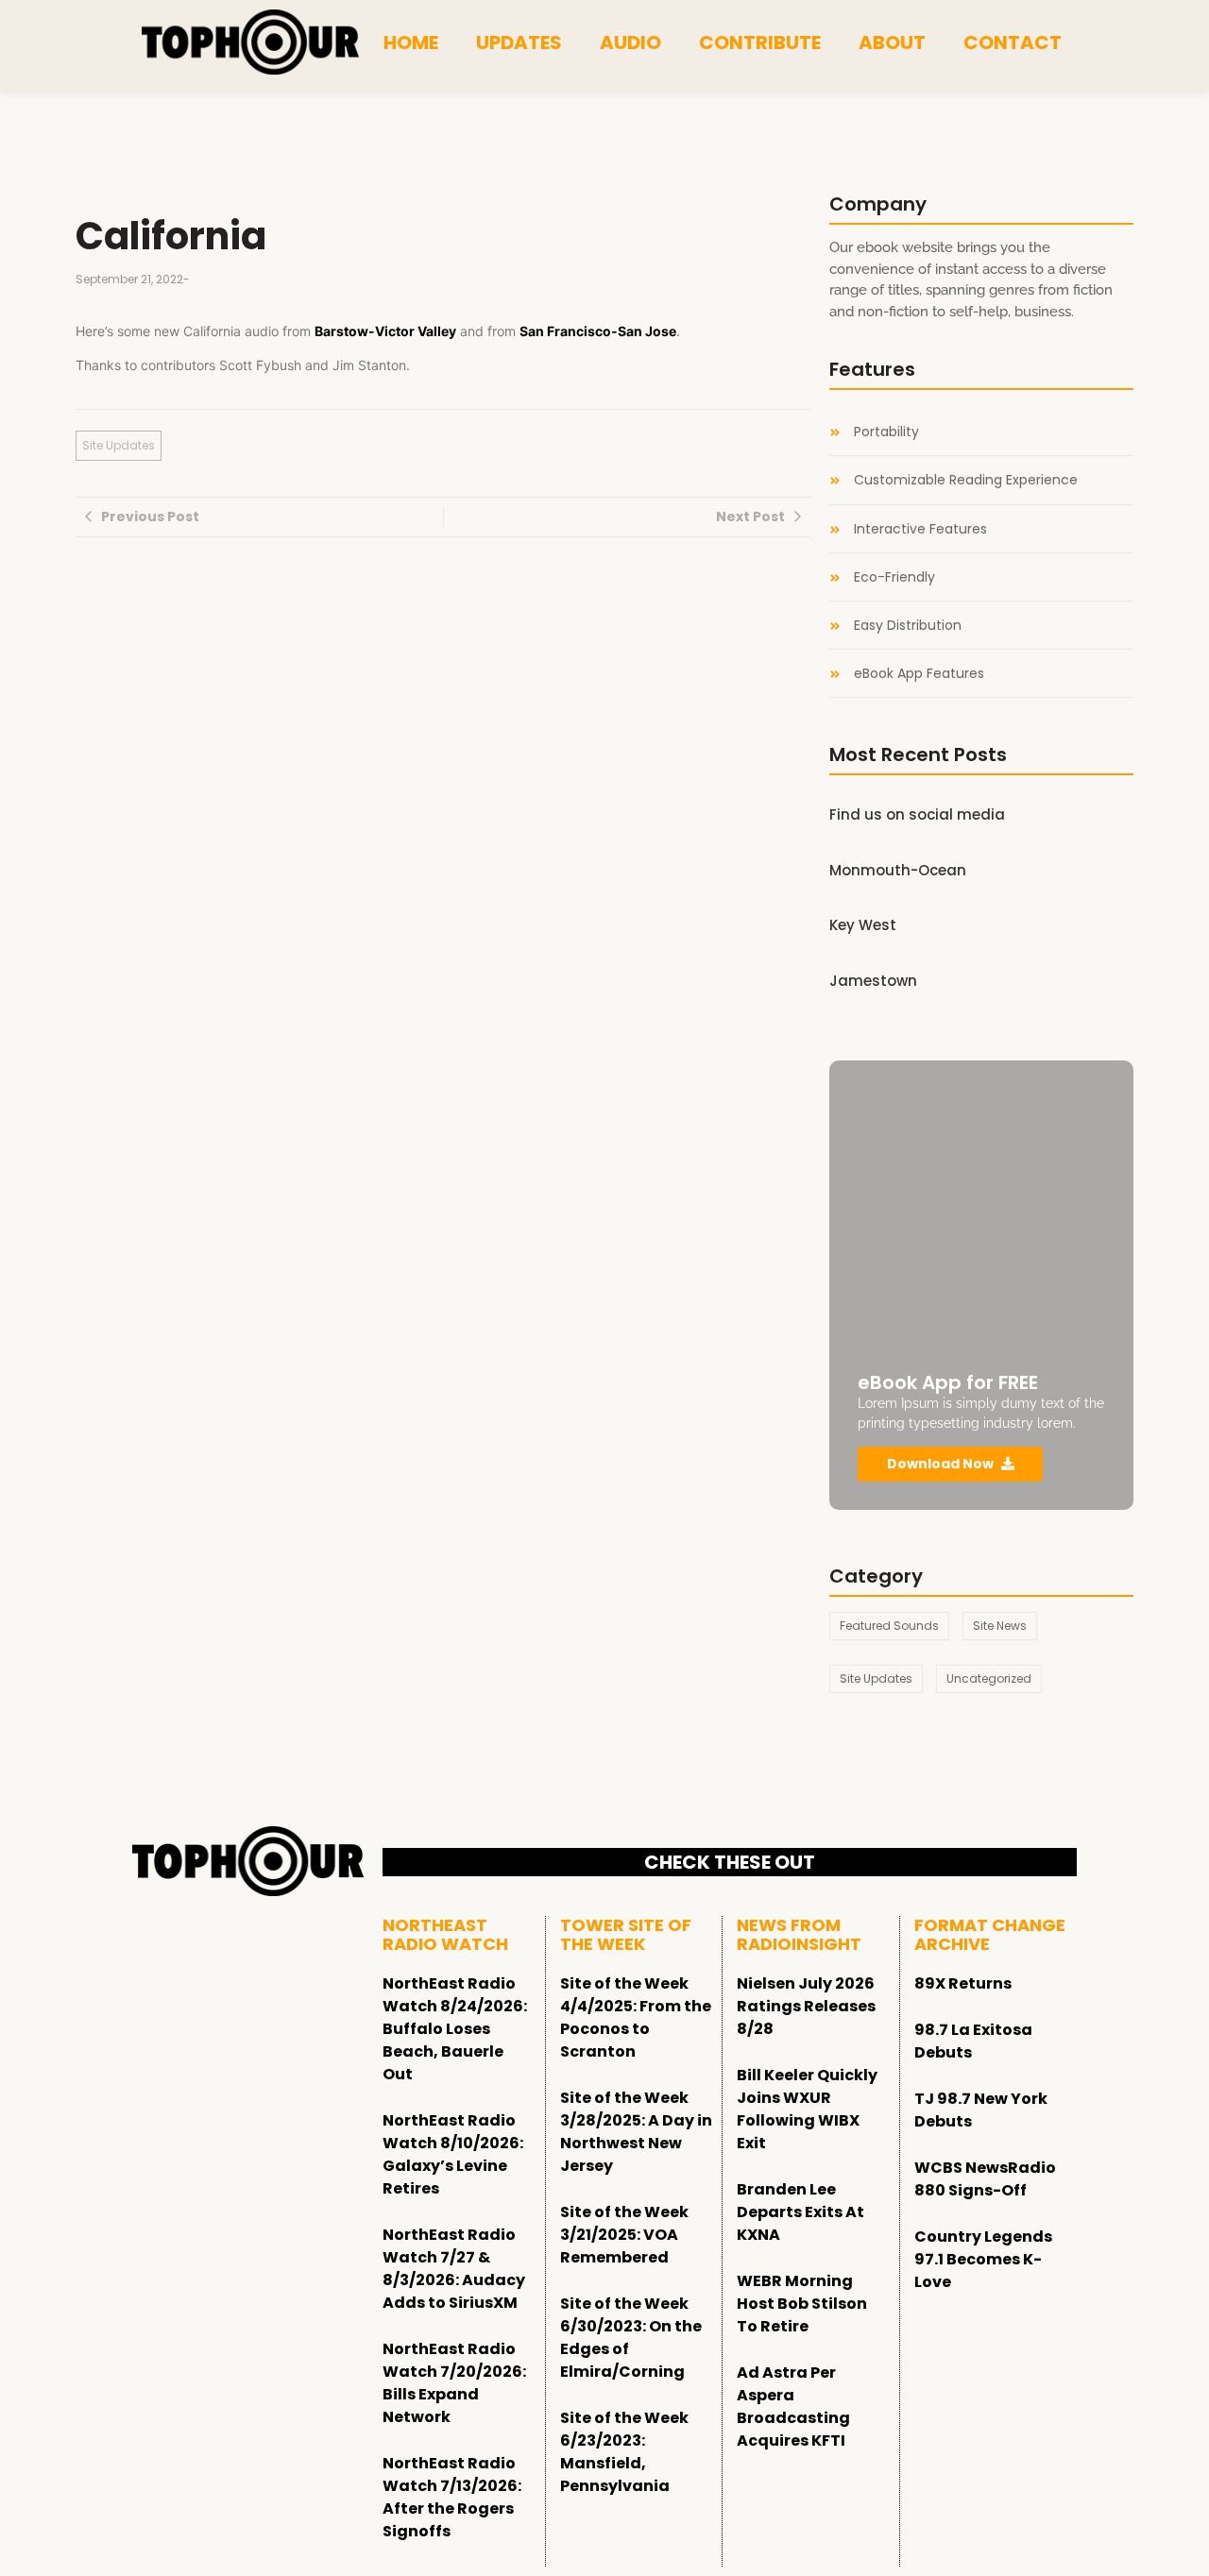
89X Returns (963, 1983)
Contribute (760, 42)
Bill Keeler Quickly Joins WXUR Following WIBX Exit (807, 2109)
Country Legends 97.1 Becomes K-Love (983, 2259)
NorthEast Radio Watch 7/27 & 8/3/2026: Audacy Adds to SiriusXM (454, 2269)
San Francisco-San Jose (598, 331)
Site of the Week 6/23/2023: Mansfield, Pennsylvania (624, 2452)
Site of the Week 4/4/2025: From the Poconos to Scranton (636, 2017)
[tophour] (250, 42)
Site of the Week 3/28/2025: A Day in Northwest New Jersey (636, 2132)
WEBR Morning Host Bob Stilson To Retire (802, 2304)
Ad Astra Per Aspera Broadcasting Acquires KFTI (793, 2407)
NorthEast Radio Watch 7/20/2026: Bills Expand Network (454, 2383)
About (892, 42)
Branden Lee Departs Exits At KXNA (800, 2212)
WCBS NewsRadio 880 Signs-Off (985, 2179)
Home (411, 42)
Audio (630, 42)
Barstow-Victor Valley (385, 331)
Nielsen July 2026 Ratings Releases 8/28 (806, 2006)
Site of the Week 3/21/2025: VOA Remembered (624, 2235)
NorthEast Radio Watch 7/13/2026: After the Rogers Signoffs (452, 2497)
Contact (1013, 42)
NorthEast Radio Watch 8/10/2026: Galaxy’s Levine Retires (453, 2154)
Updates (519, 42)
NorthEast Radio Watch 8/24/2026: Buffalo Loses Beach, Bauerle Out (455, 2029)
